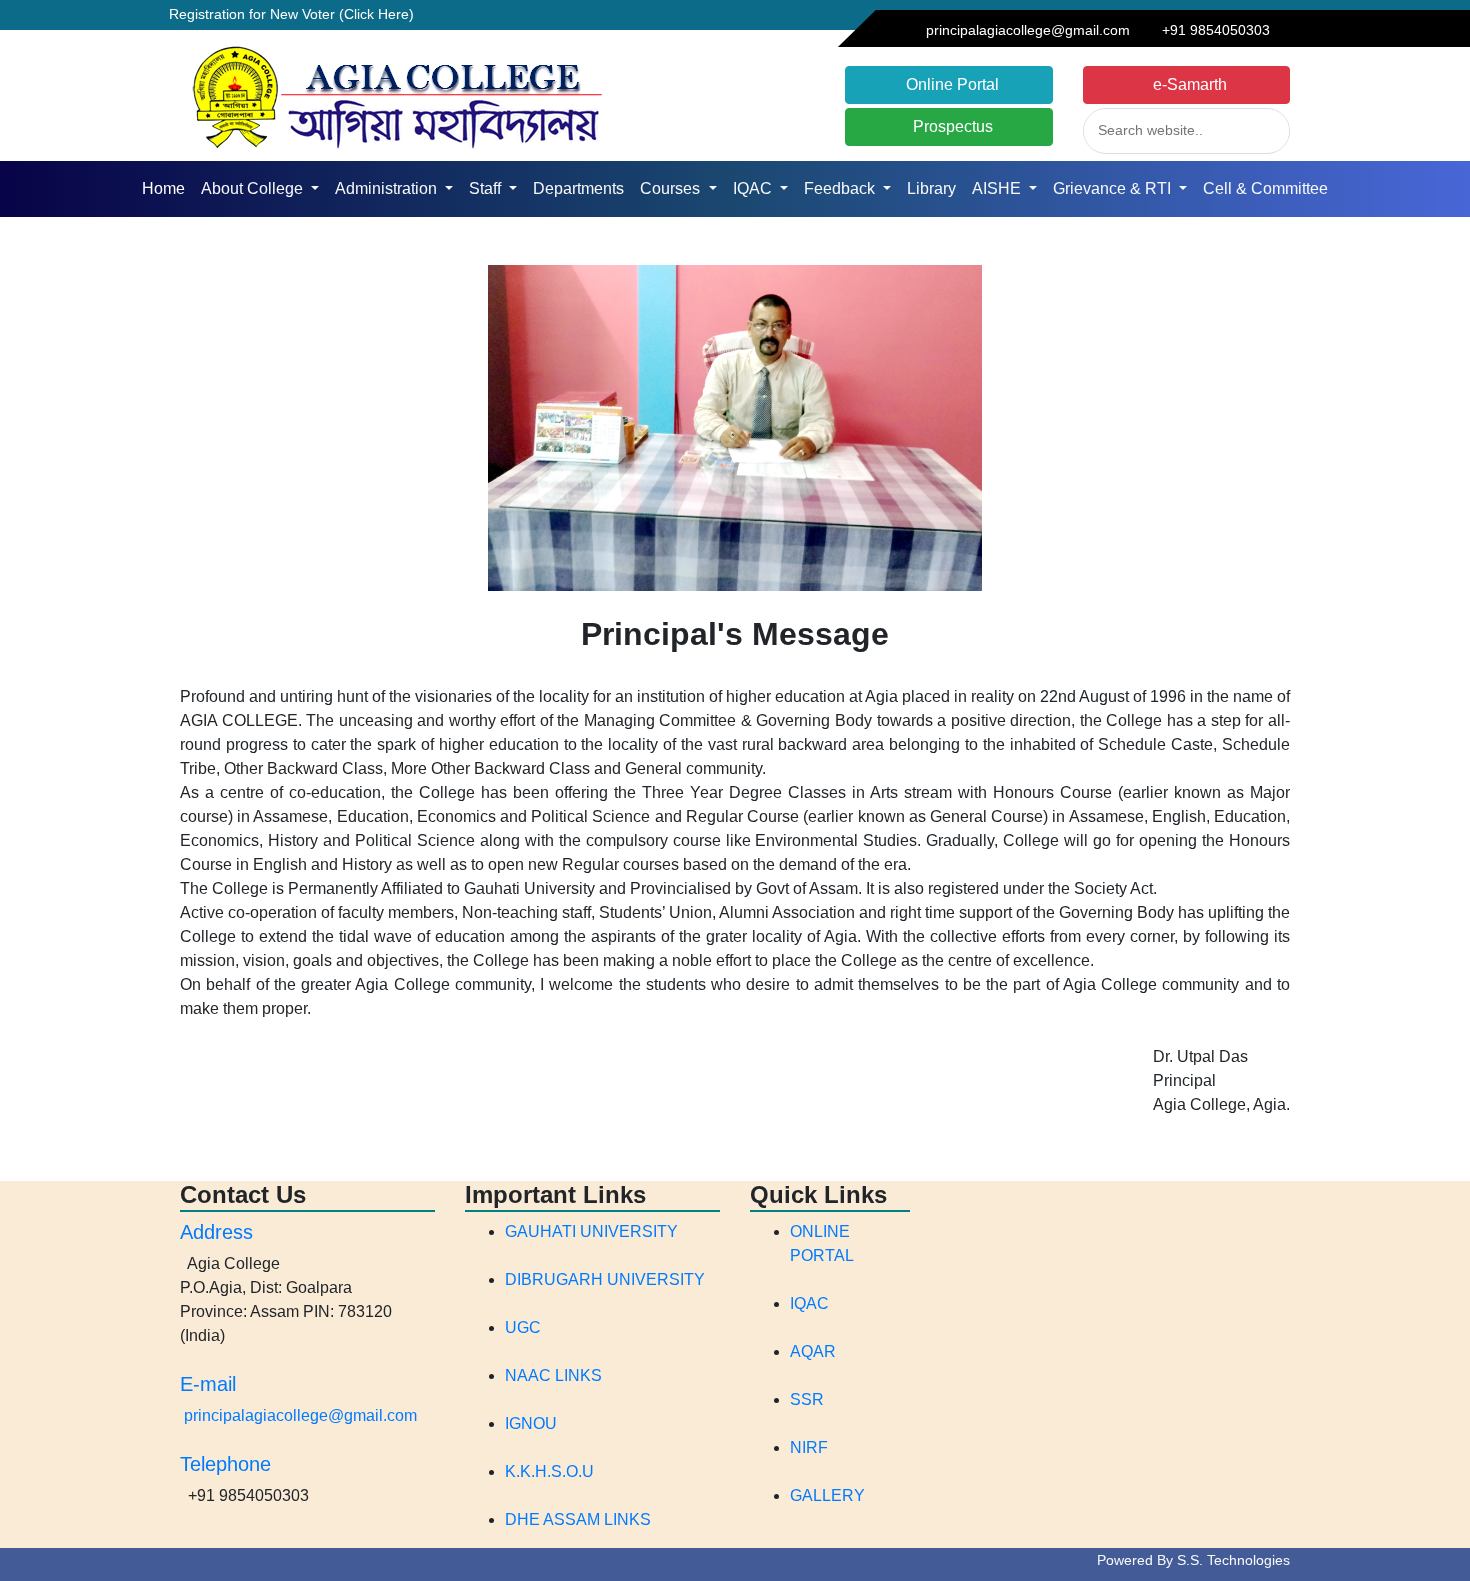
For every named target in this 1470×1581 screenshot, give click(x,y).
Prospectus (949, 126)
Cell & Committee (1265, 188)
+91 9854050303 (1212, 30)
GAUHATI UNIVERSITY (591, 1231)
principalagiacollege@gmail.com (1028, 30)
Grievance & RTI (1114, 188)
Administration (388, 188)
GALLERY (827, 1495)
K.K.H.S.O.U (549, 1471)
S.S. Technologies (1233, 1560)
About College (254, 188)
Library (931, 188)
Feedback (841, 188)
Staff (487, 188)
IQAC (754, 188)
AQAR (813, 1351)
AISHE (998, 188)
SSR (807, 1399)
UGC (523, 1327)
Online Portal (948, 84)
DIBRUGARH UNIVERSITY (605, 1279)
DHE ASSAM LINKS (578, 1519)
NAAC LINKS (553, 1375)
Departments (578, 188)
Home (167, 188)
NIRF (809, 1447)
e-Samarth (1186, 84)
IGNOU (531, 1423)
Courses (672, 188)
